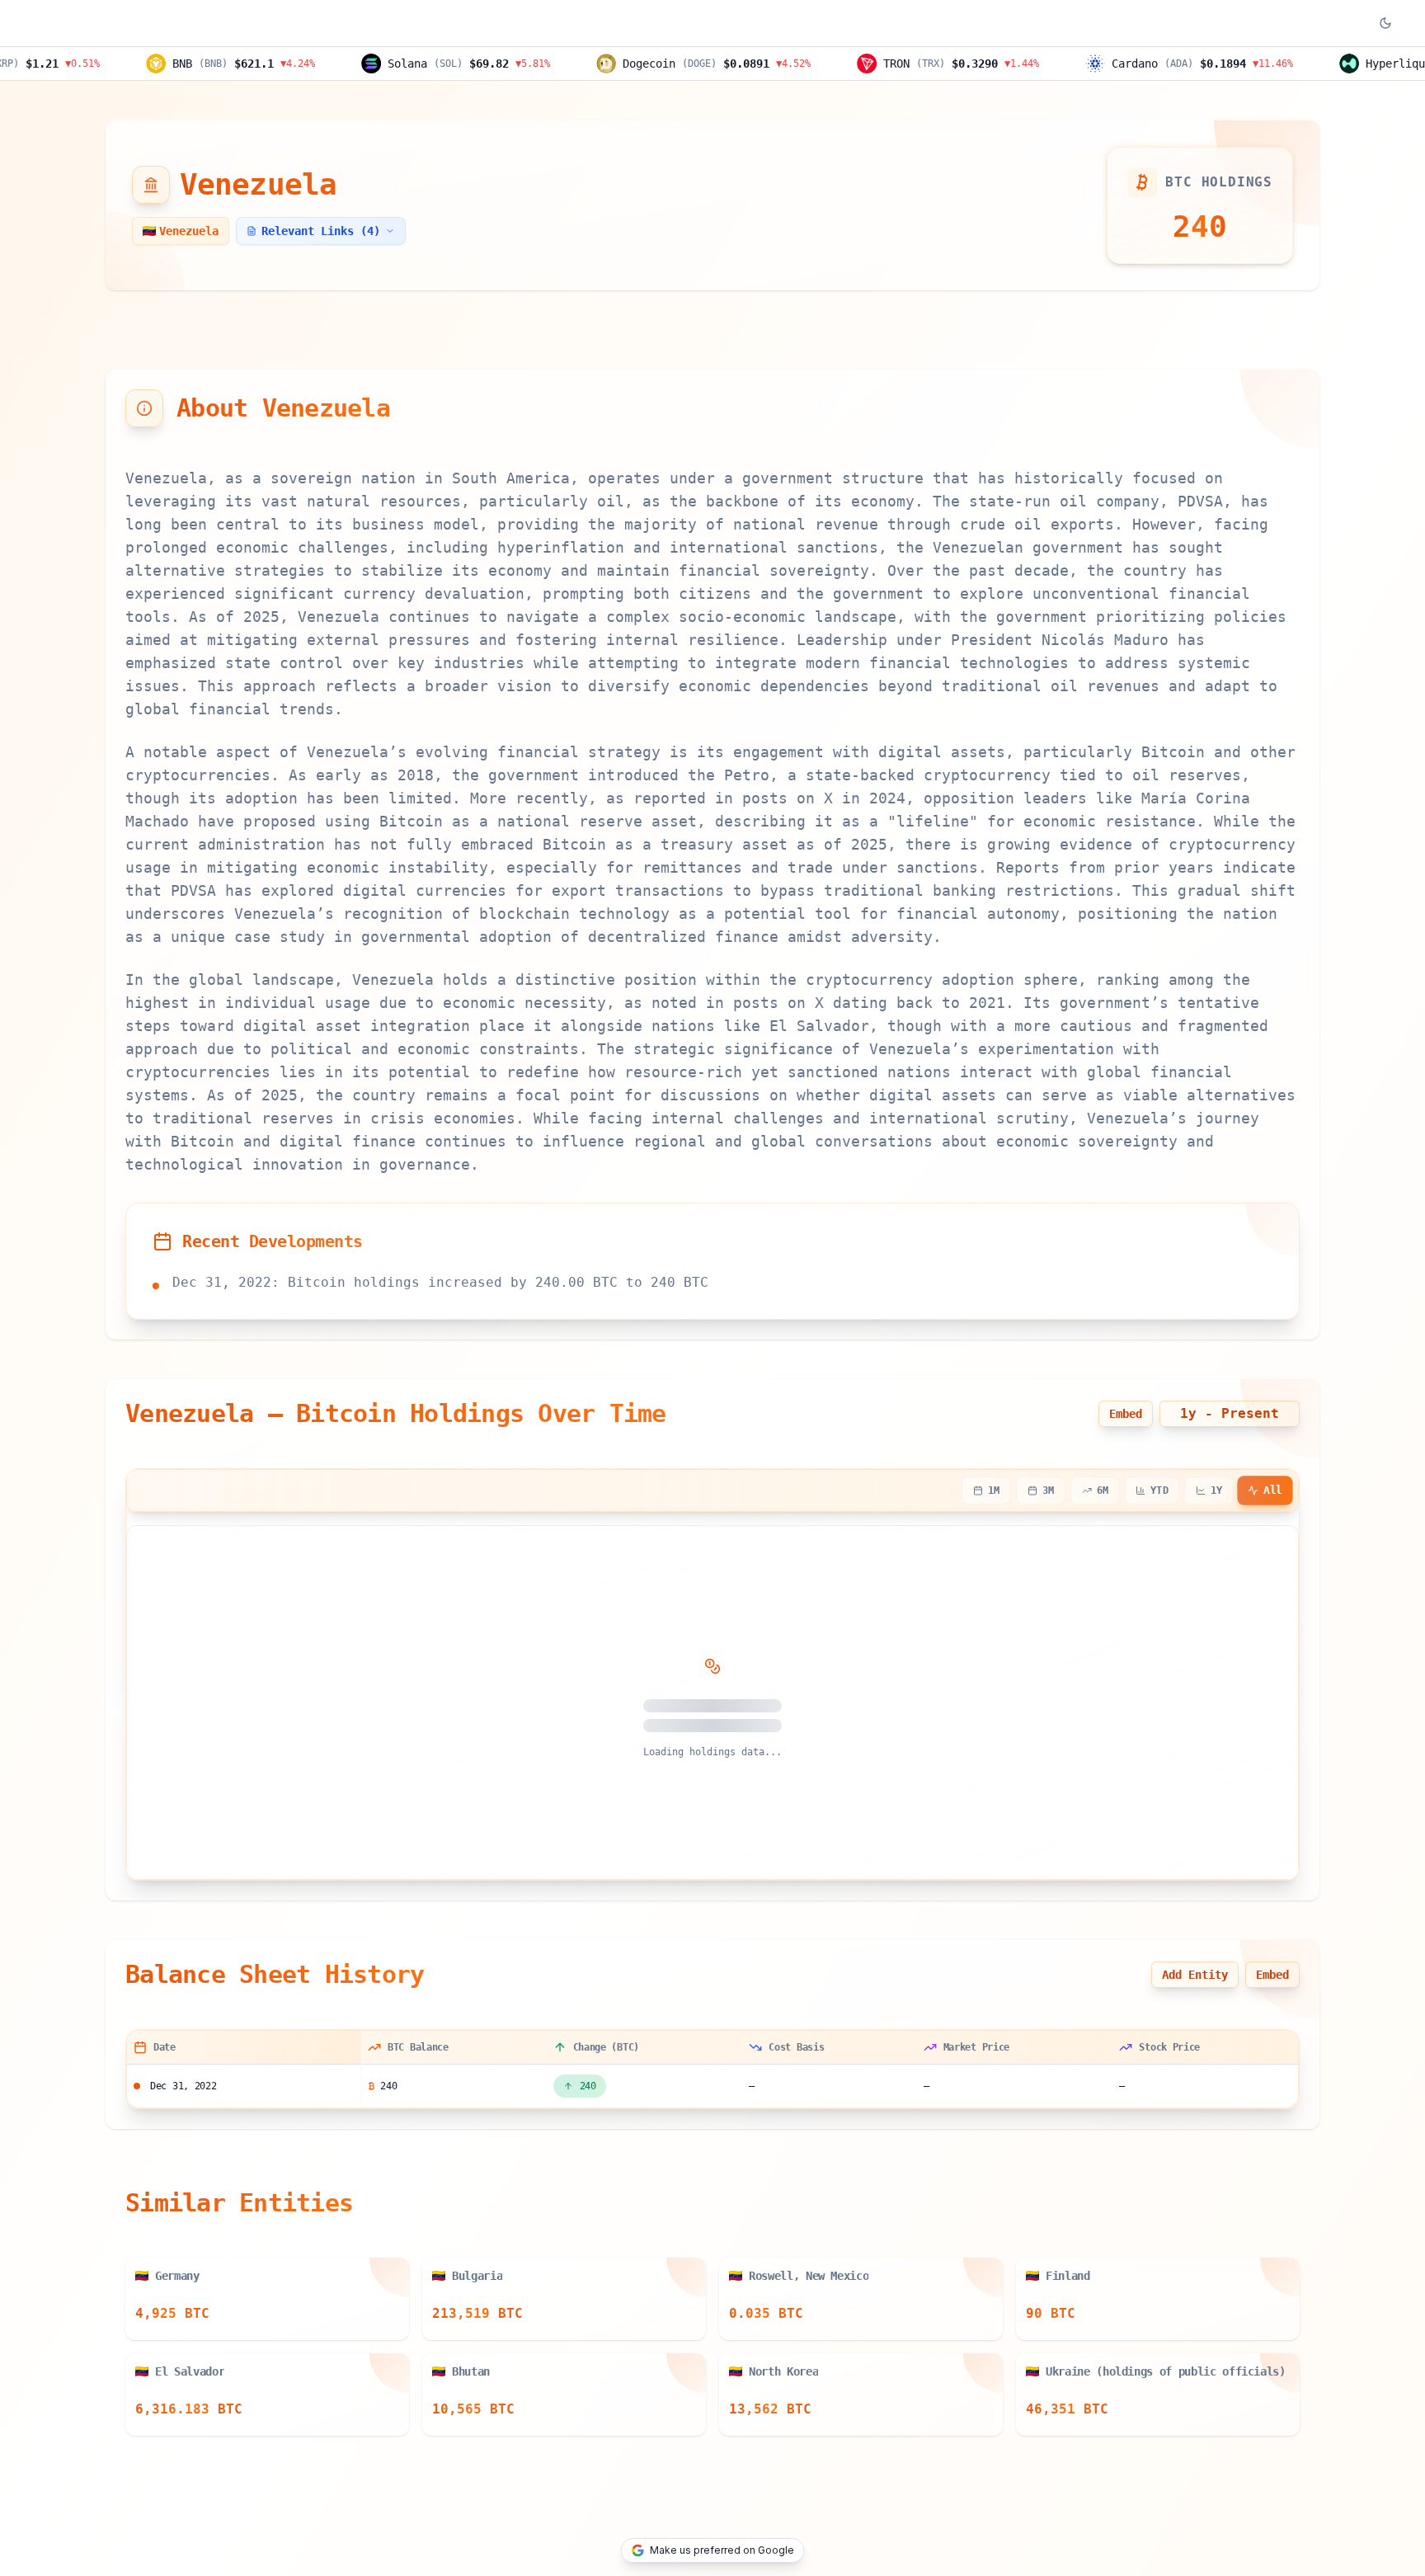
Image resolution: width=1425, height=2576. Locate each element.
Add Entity (1195, 1975)
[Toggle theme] (1385, 23)
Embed (1126, 1414)
